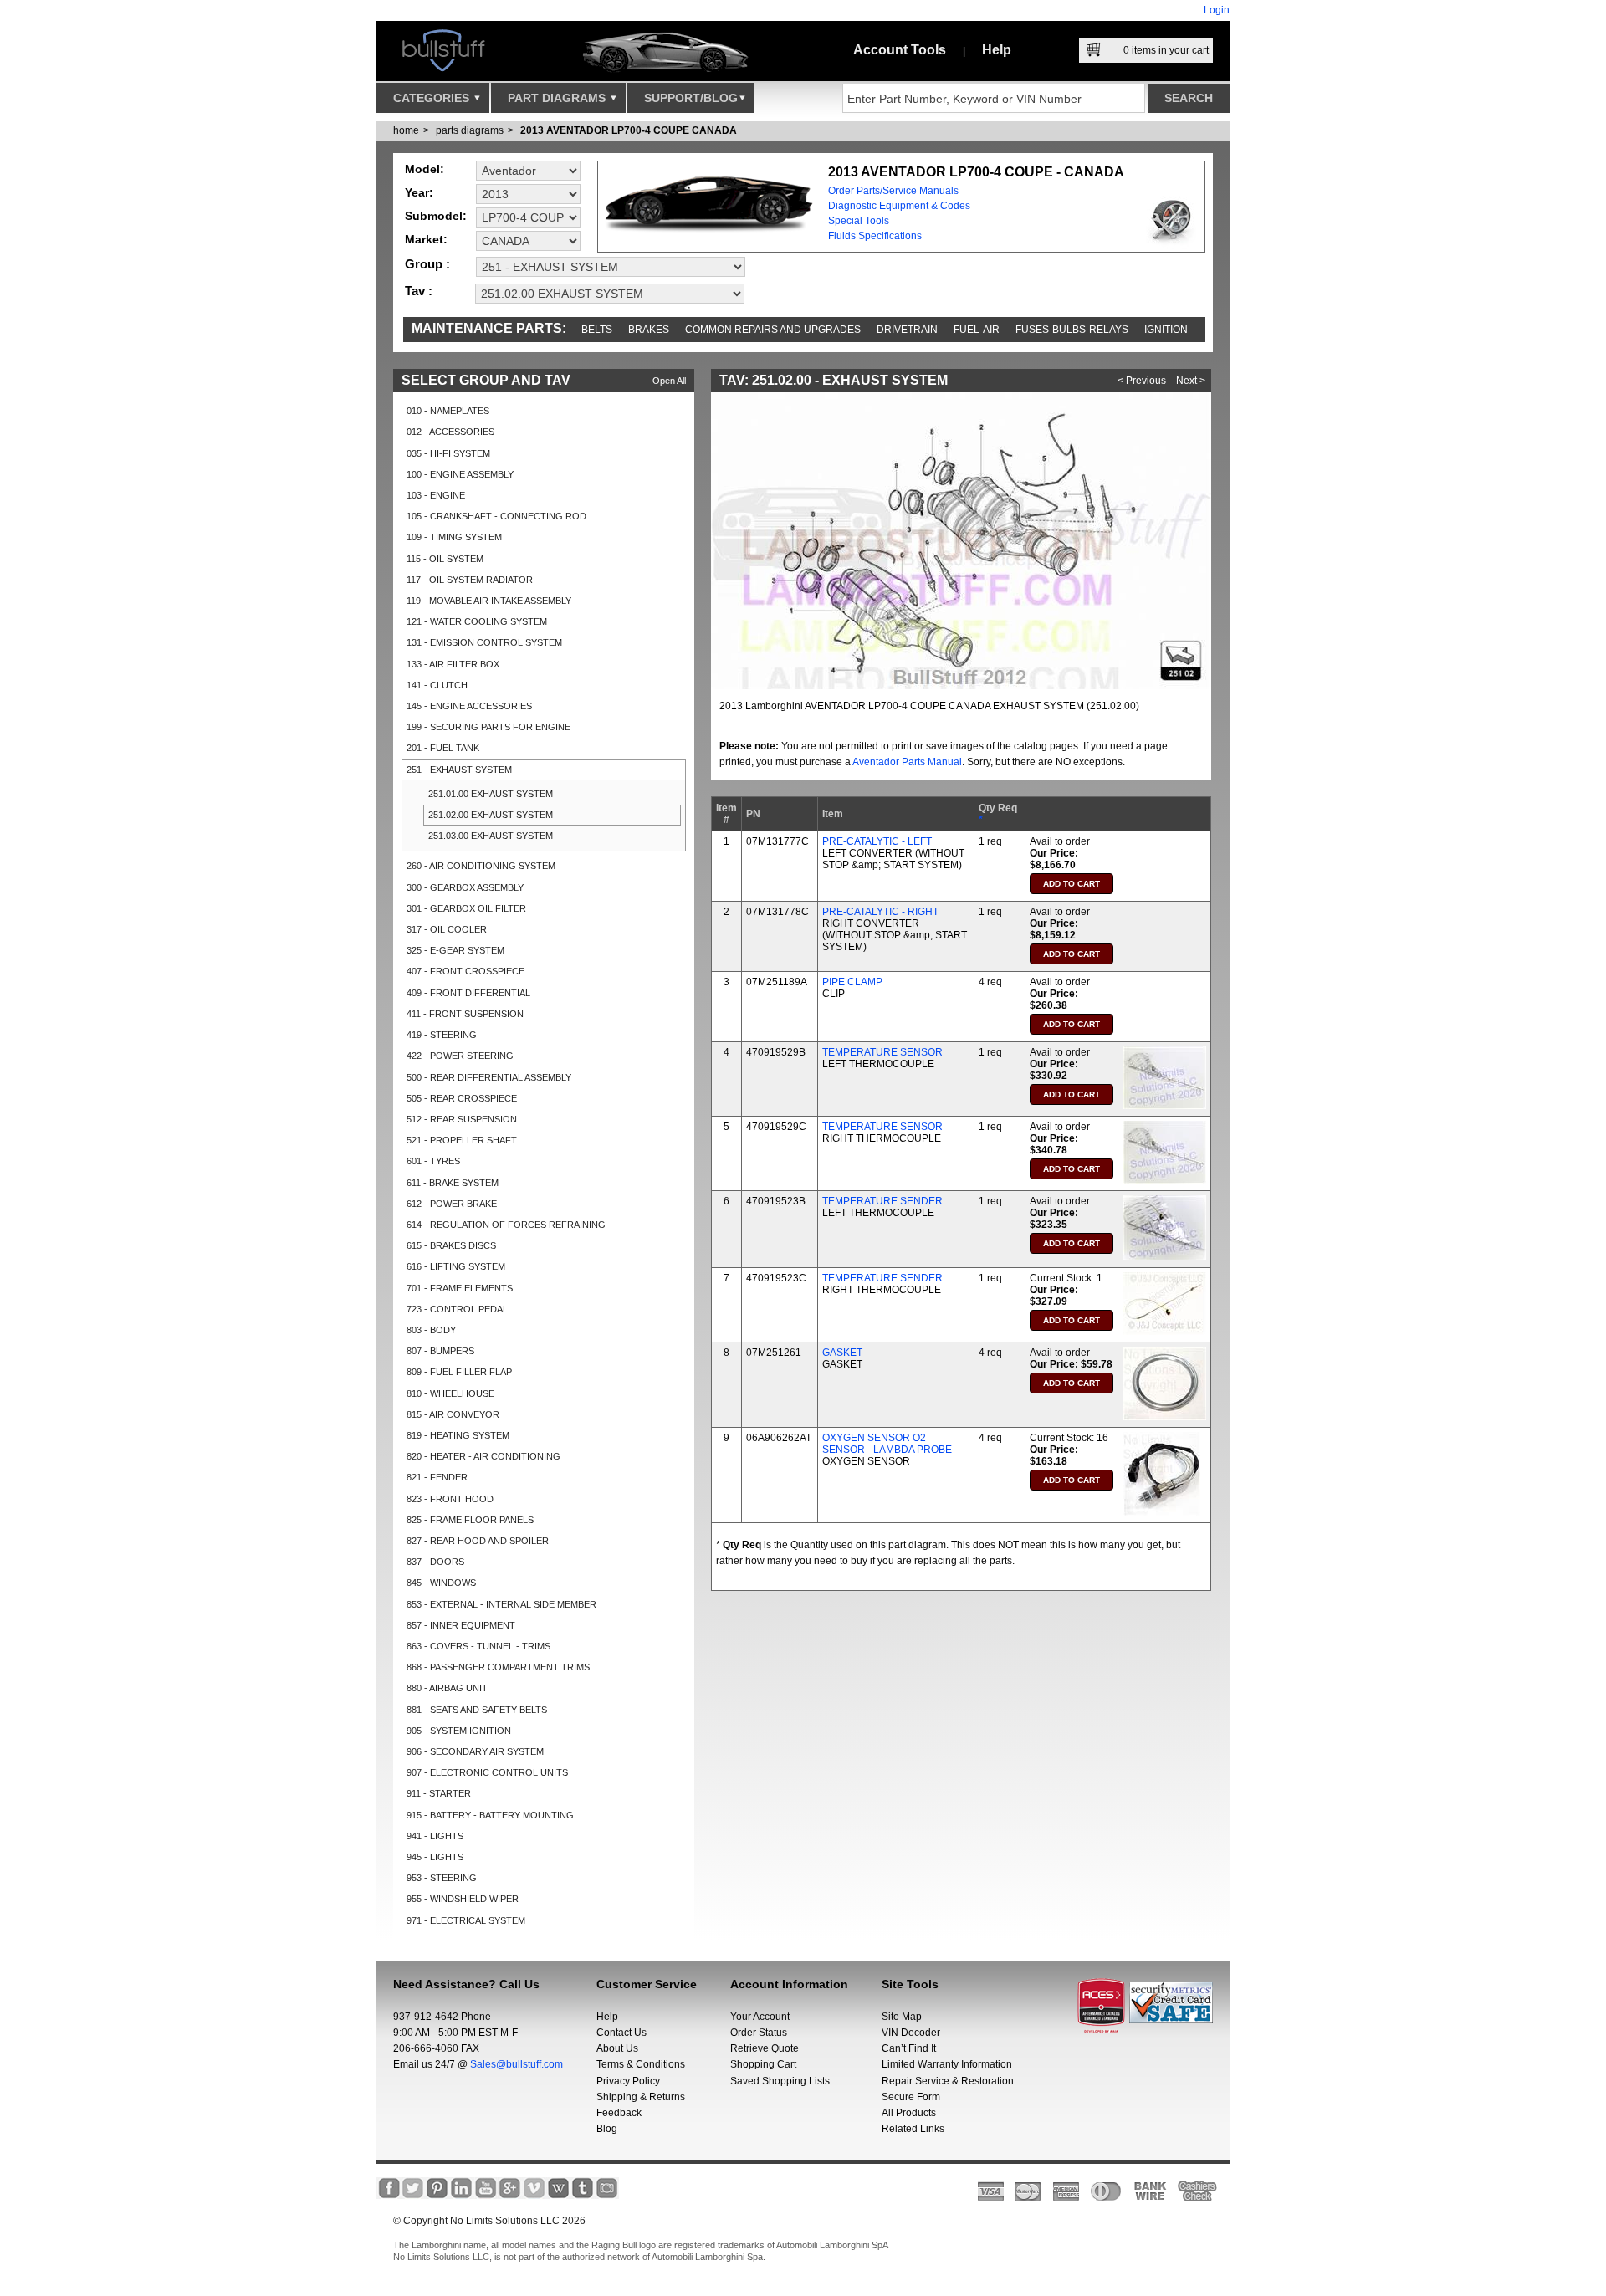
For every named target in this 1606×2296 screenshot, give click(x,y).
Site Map (902, 2017)
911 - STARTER (439, 1793)
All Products (909, 2113)
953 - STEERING (442, 1878)
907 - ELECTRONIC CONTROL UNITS (487, 1772)
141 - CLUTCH (437, 685)
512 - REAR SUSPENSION (462, 1119)
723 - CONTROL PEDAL (457, 1309)
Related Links (913, 2129)
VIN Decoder (911, 2033)
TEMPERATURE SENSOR (882, 1052)
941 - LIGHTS (435, 1836)
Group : (427, 264)
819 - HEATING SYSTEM (458, 1435)
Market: (426, 239)
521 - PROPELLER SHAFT (462, 1140)
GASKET (842, 1353)
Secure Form (911, 2097)
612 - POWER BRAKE (452, 1204)
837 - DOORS (435, 1562)
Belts (597, 330)
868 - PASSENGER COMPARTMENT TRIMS (498, 1667)
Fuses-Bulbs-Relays (1072, 330)
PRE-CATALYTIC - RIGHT (880, 912)
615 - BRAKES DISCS (451, 1245)
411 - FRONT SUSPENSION (465, 1014)
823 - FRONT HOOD (450, 1499)
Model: (425, 169)
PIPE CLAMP (852, 982)
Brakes (649, 330)
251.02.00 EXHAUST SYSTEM (491, 815)
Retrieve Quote (765, 2048)
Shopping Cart (763, 2064)
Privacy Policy (628, 2081)
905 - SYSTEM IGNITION (459, 1731)
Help (997, 50)
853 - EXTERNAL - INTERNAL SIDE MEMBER (501, 1604)
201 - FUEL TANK (443, 748)
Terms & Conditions (641, 2064)
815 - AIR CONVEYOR (453, 1414)
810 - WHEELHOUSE (450, 1393)
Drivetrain (907, 330)
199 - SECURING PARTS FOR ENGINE (488, 727)
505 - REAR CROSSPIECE (462, 1098)
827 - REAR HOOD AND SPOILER (478, 1541)
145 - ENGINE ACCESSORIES (469, 706)
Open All (669, 381)
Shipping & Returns (641, 2097)
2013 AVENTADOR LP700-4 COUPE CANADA (629, 130)
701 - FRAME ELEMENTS (460, 1288)
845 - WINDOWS (441, 1583)
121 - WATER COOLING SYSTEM (477, 621)
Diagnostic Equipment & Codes (899, 206)
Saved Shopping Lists (780, 2081)
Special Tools (859, 221)
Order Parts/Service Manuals (893, 191)
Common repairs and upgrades (773, 330)
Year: (419, 192)
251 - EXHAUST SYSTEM (459, 770)
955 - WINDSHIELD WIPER (463, 1899)
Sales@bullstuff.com (517, 2064)
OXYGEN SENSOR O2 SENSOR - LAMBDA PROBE (887, 1444)
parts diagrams (470, 130)
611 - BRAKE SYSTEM (453, 1183)
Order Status (759, 2033)
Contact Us (621, 2033)
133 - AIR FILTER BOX (453, 664)
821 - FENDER (437, 1477)
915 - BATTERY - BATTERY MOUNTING (490, 1815)
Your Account (760, 2017)
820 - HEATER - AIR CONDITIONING (483, 1456)
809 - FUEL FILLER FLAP (459, 1372)
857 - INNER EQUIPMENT (461, 1625)
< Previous (1142, 381)
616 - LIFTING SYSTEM (456, 1266)
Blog (607, 2129)
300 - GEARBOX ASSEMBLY (465, 887)
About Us (617, 2048)
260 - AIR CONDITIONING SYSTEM (481, 866)
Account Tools (900, 50)
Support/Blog (691, 98)
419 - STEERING (442, 1035)
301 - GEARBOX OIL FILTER (466, 908)
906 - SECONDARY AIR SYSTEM (475, 1751)
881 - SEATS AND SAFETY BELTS (477, 1710)
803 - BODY (431, 1330)
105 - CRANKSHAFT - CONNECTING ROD (496, 516)
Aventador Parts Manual (907, 762)
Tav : (419, 291)
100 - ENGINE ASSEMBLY (460, 474)
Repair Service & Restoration (948, 2081)
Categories (433, 98)
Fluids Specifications (875, 236)
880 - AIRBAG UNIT (447, 1688)
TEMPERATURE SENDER (882, 1201)
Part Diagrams (558, 98)
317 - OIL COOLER (447, 929)
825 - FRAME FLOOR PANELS (470, 1520)
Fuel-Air (977, 330)
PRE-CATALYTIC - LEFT (877, 841)
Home (406, 130)
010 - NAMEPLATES (448, 411)
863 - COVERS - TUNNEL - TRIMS (478, 1646)
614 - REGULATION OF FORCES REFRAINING (506, 1225)
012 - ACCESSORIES (450, 432)
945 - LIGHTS (435, 1857)
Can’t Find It (909, 2048)
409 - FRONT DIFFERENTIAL (468, 993)
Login (1217, 10)
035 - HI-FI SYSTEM (448, 453)
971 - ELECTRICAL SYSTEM (466, 1920)
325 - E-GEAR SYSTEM (455, 950)
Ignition (1166, 330)
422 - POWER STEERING (460, 1056)
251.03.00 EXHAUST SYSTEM (491, 836)
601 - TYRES (433, 1161)
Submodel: (436, 216)
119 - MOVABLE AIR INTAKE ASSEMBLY (489, 601)
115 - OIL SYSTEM (445, 559)
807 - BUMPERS (440, 1351)
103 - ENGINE (436, 495)
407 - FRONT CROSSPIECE (465, 971)
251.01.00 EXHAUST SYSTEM (491, 794)
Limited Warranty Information (947, 2064)
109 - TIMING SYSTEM (454, 537)
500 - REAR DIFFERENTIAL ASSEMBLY (489, 1077)
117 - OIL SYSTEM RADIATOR (470, 580)
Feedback (619, 2113)
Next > (1191, 381)
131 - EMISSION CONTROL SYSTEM (484, 642)
